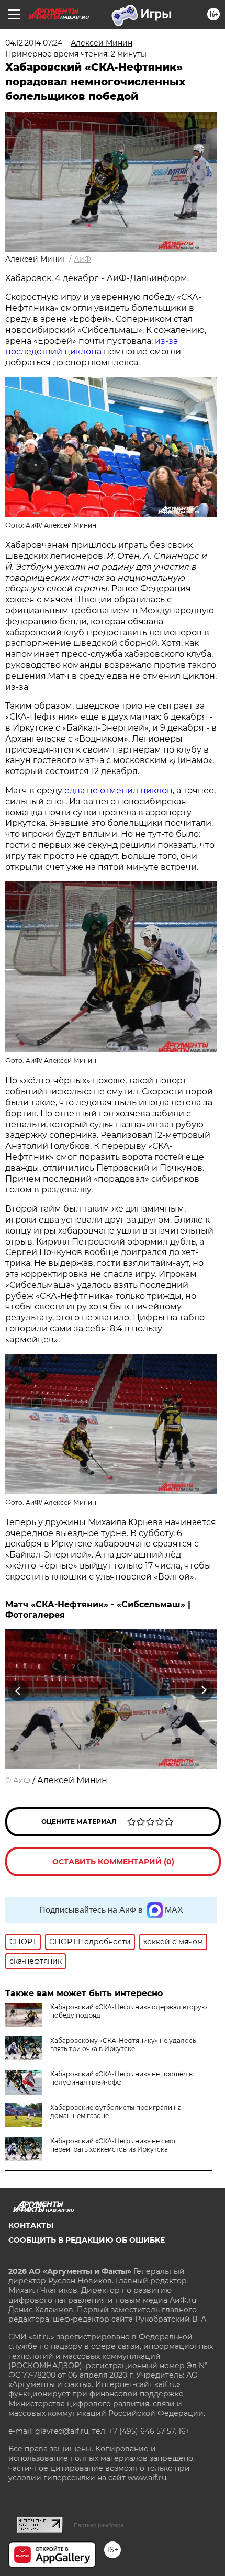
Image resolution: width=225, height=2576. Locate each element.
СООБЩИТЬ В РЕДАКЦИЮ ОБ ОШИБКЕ (87, 2240)
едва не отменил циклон (119, 791)
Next (204, 1691)
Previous (17, 1691)
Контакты (31, 2225)
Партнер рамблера (99, 2525)
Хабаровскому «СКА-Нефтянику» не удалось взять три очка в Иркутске (123, 2045)
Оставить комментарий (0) (113, 1862)
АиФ (82, 259)
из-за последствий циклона (92, 346)
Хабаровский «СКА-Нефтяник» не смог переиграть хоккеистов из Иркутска (114, 2145)
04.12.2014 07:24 (34, 43)
